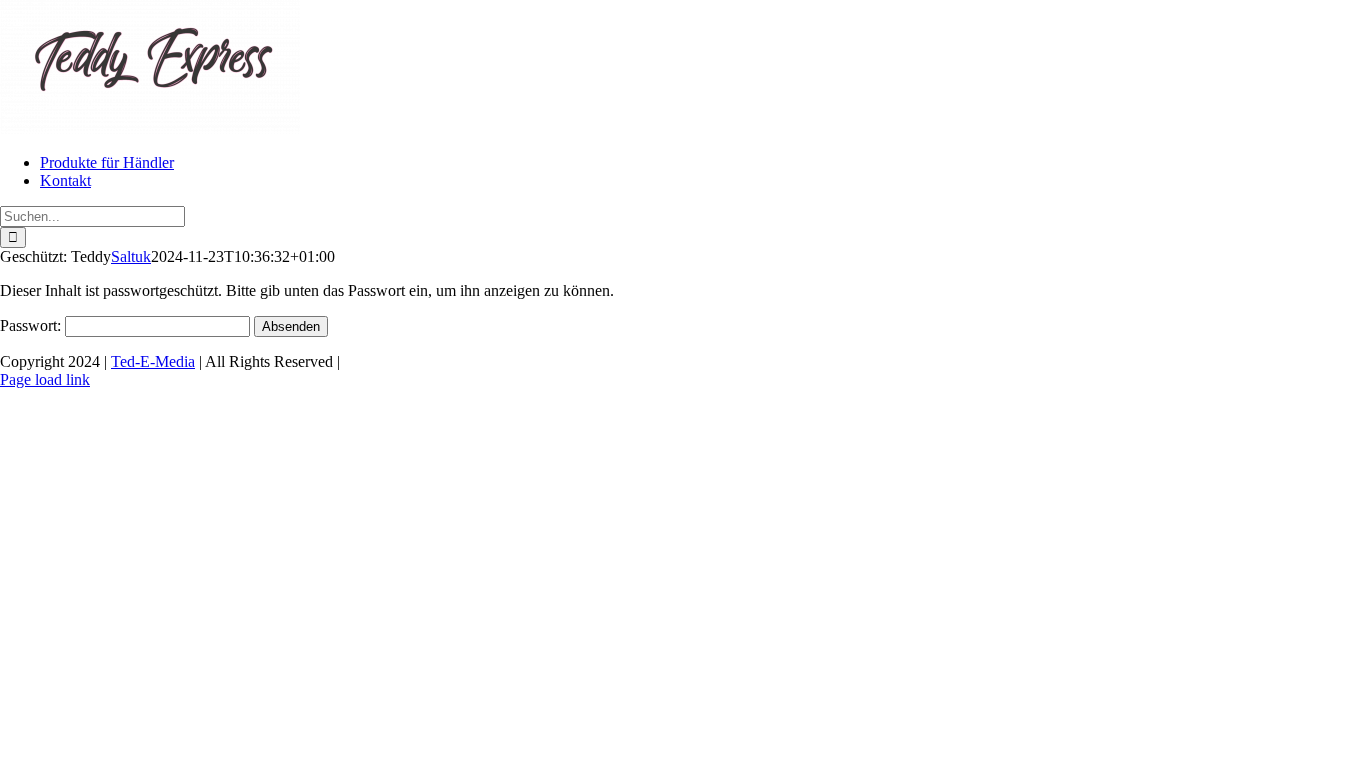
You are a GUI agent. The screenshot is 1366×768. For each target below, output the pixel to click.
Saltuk (131, 256)
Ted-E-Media (153, 361)
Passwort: (32, 325)
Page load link (45, 379)
